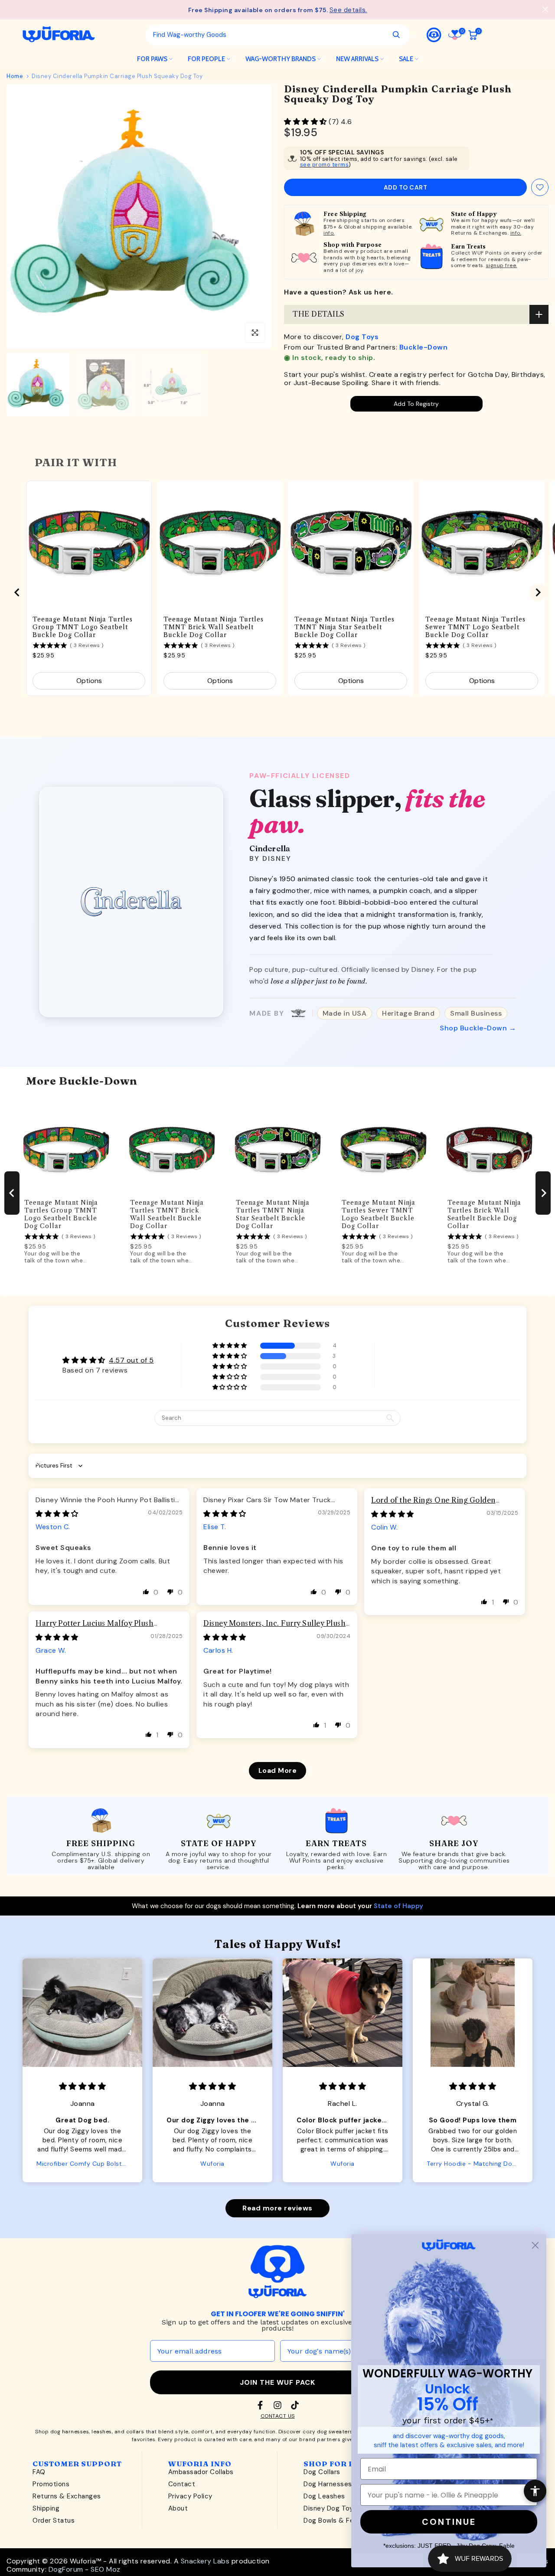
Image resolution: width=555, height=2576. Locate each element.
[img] (57, 1514)
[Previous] (22, 216)
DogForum (66, 2569)
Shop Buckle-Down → (478, 1028)
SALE (406, 59)
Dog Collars (322, 2472)
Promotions (51, 2484)
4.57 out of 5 (131, 1360)
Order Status (54, 2520)
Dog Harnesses (328, 2484)
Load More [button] (278, 1770)
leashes (102, 2432)
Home (15, 76)
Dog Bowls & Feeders (338, 2520)
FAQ (39, 2472)
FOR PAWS (152, 59)
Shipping (46, 2508)
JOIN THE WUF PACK (277, 2382)
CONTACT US (278, 2416)
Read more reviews (277, 2208)
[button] (306, 122)
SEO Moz (106, 2569)
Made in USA (345, 1013)
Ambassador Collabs (201, 2472)
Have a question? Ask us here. (339, 292)
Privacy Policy (190, 2496)
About (178, 2508)
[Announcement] (277, 10)
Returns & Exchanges (67, 2496)
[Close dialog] (535, 2245)
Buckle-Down (424, 347)
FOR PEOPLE (206, 59)
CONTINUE (449, 2522)
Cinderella (270, 848)
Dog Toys (362, 337)
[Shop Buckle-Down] (298, 1013)
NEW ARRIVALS (357, 59)
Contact (182, 2484)
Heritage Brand (408, 1013)
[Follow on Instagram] (277, 2405)
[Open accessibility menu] (535, 2491)
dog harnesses (70, 2432)
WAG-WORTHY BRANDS (281, 59)
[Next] (256, 216)
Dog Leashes (324, 2496)
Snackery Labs (205, 2561)
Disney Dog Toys (330, 2508)
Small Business (476, 1013)
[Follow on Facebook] (260, 2405)
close (10, 9)
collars (135, 2432)
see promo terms (325, 165)
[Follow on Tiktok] (295, 2405)
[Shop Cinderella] (131, 902)
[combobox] (265, 35)
